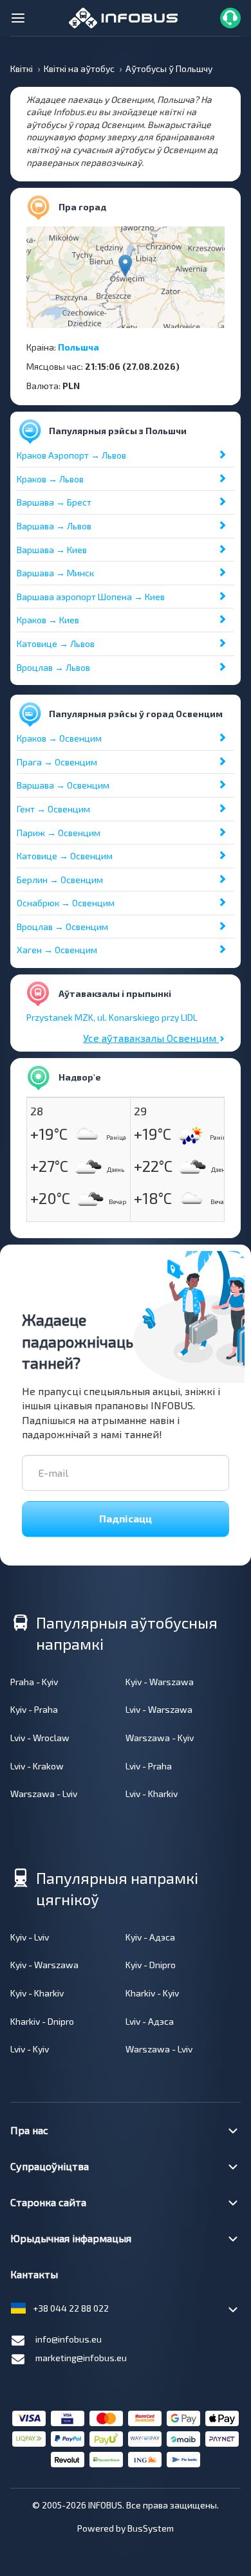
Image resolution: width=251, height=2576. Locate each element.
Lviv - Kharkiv (152, 1794)
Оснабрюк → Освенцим (66, 903)
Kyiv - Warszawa (160, 1682)
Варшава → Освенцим (63, 785)
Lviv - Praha (149, 1766)
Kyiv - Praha (34, 1709)
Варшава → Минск (55, 573)
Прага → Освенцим (57, 762)
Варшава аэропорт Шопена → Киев (91, 597)
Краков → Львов (50, 479)
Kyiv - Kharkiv (37, 1993)
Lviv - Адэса (150, 2021)
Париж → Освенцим (59, 833)
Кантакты (34, 2274)
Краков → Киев (48, 620)
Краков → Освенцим (59, 738)
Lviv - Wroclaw (40, 1738)
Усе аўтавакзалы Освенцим (151, 1038)
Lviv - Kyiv (30, 2049)
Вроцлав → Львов (53, 667)
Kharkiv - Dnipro (42, 2021)
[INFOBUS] (123, 16)
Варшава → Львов (54, 526)
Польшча (79, 347)
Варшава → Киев (52, 550)
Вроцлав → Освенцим (62, 927)
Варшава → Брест (54, 502)
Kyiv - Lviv (30, 1937)
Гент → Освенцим (53, 809)
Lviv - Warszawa (159, 1709)
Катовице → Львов (56, 644)
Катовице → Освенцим (65, 856)
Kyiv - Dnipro (151, 1965)
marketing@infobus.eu (81, 2358)
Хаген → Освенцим (57, 950)
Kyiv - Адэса (150, 1937)
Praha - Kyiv (34, 1682)
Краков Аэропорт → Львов (71, 455)
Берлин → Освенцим (60, 880)
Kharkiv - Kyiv (152, 1993)
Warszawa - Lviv (44, 1794)
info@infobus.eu (69, 2339)
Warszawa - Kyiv (160, 1738)
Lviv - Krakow (37, 1766)
